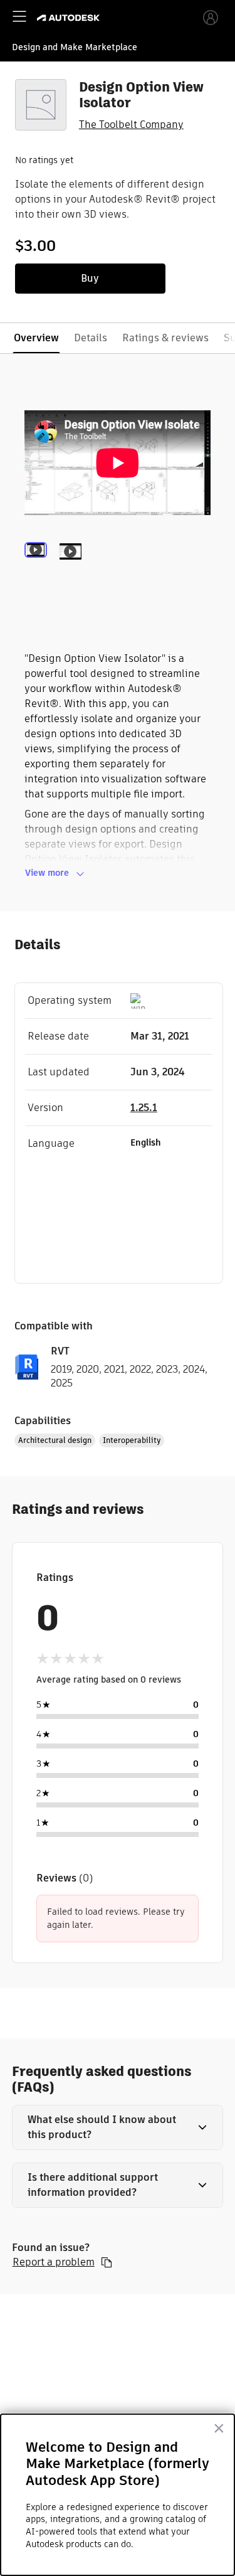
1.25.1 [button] (144, 1108)
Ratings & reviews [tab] (165, 338)
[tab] (38, 568)
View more (47, 873)
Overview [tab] (36, 338)
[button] (118, 2127)
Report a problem (54, 2262)
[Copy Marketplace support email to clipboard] (107, 2262)
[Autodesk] (70, 18)
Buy (90, 278)
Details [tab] (91, 338)
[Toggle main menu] (19, 16)
